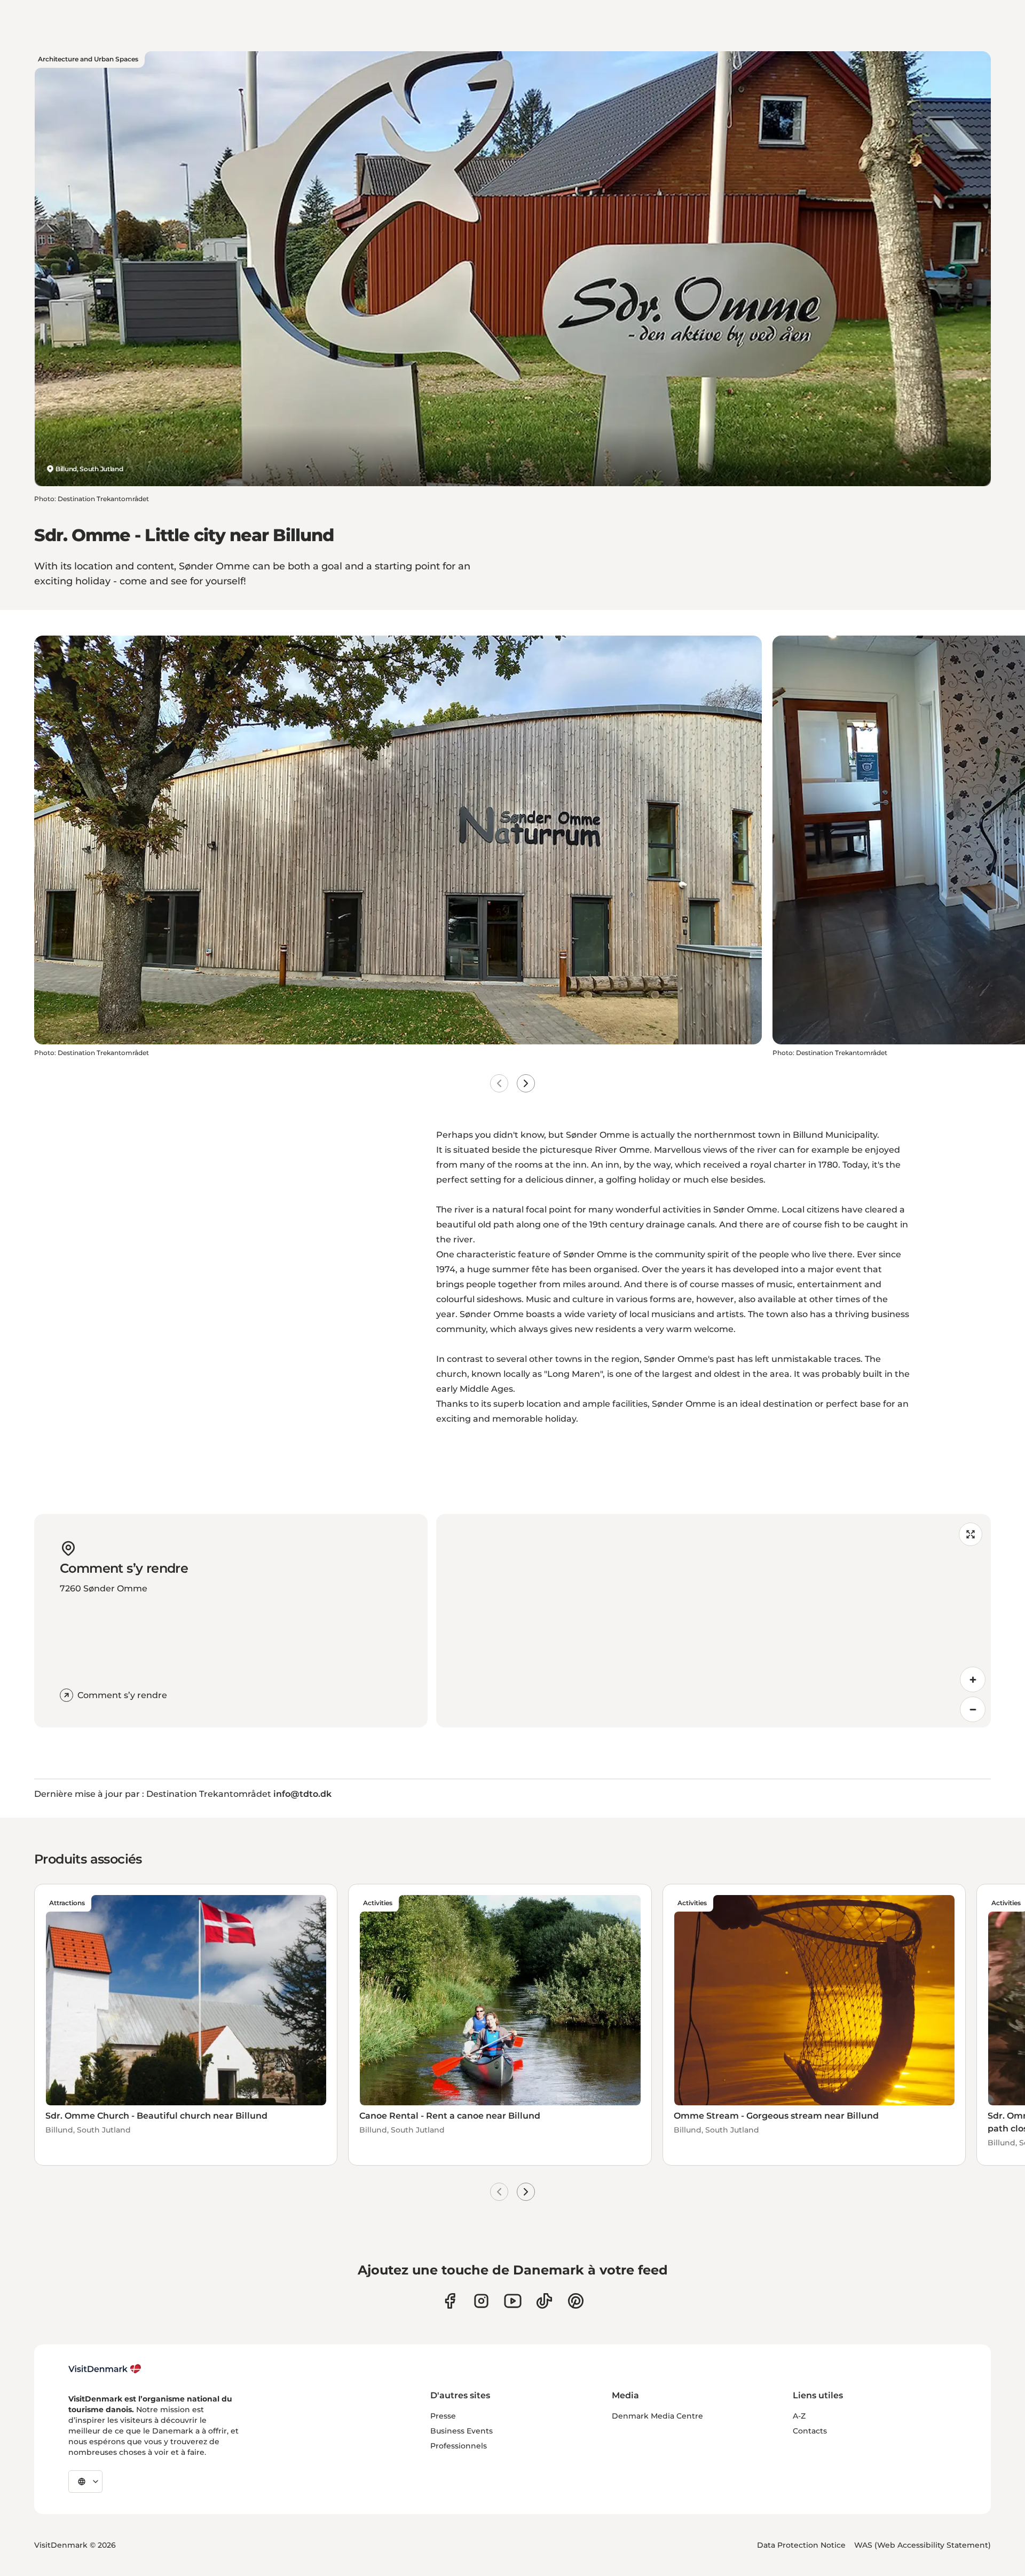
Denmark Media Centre (657, 2416)
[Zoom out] (973, 1709)
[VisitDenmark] (105, 2369)
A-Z (799, 2416)
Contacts (810, 2431)
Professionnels (459, 2446)
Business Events (462, 2431)
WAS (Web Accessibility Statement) (922, 2545)
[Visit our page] (481, 2301)
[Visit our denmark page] (450, 2301)
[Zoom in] (973, 1679)
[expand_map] (971, 1534)
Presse (443, 2416)
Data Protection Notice (801, 2545)
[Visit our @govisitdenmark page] (544, 2301)
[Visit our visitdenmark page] (513, 2301)
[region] (713, 1621)
